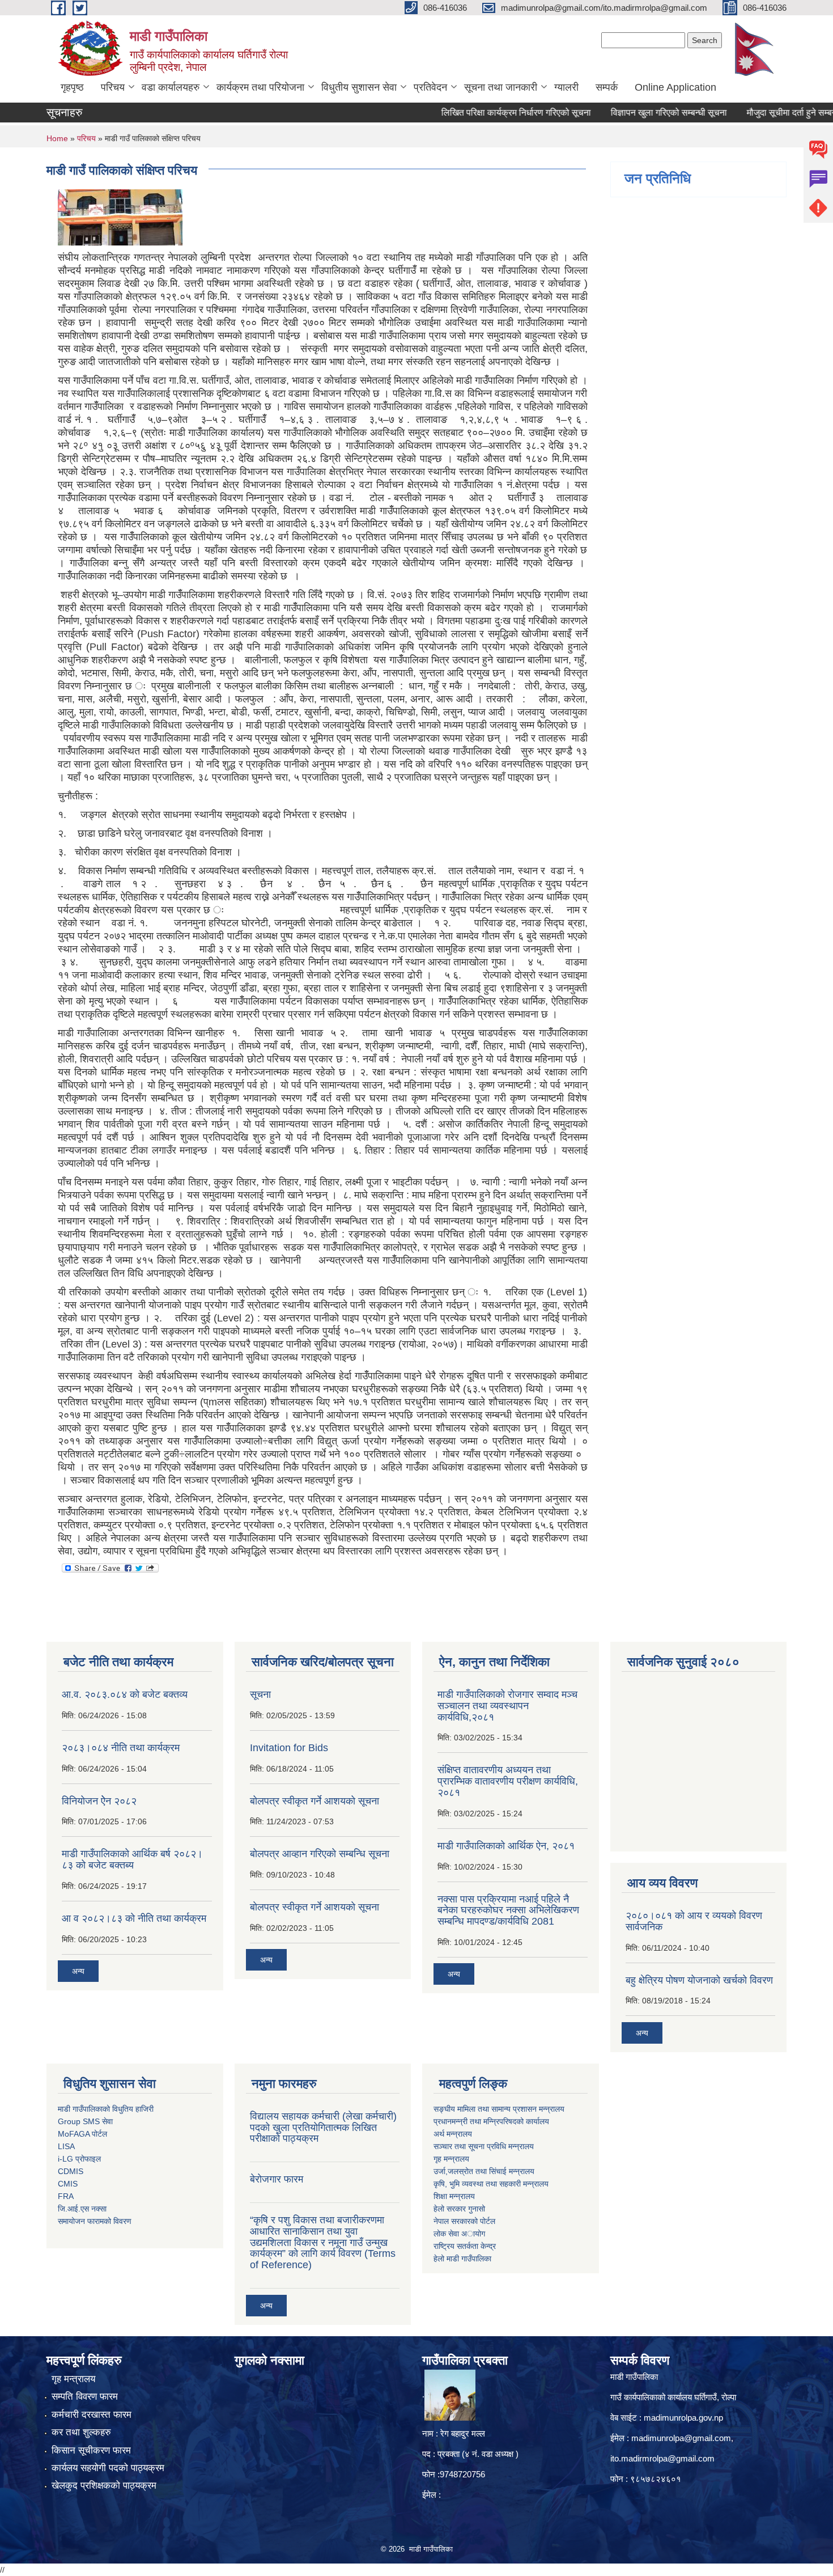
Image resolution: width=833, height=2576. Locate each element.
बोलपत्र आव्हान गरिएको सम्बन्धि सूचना (320, 1854)
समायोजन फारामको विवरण (95, 2221)
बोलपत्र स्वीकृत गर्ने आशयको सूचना (314, 1801)
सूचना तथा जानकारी (501, 87)
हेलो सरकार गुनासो (459, 2209)
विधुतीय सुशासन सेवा (359, 87)
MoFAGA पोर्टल (82, 2134)
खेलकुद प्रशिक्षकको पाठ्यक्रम (104, 2486)
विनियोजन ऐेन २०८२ (99, 1801)
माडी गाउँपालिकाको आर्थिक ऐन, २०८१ (506, 1846)
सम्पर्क (607, 87)
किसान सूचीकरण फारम (91, 2450)
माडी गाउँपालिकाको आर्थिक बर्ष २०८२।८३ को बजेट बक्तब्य (132, 1859)
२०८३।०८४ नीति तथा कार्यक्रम (121, 1748)
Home (57, 138)
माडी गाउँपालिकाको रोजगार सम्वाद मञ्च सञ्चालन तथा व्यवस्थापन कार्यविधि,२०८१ (507, 1706)
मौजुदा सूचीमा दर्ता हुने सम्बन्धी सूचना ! (768, 113)
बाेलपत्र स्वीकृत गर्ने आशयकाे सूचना (314, 1907)
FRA (66, 2196)
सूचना (260, 1694)
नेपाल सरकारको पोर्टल (464, 2221)
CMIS (68, 2184)
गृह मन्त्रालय (73, 2379)
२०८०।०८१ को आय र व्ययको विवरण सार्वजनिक (694, 1921)
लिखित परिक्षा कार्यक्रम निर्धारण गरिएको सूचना (477, 113)
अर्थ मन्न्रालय (453, 2134)
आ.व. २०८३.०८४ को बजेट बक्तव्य (125, 1694)
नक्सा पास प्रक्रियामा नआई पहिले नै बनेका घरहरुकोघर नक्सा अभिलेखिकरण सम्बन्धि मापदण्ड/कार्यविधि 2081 (508, 1910)
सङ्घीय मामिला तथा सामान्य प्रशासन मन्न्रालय (499, 2109)
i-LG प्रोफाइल (79, 2159)
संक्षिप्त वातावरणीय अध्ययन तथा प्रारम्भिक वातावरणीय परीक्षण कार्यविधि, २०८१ (508, 1781)
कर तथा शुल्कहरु (81, 2432)
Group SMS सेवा (85, 2121)
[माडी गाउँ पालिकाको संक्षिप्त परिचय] (120, 217)
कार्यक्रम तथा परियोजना (260, 87)
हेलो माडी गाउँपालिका (464, 2259)
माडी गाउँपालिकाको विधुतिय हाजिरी (106, 2109)
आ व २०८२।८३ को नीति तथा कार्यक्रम (134, 1918)
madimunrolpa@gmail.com (681, 2438)
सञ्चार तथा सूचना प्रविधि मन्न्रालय (484, 2146)
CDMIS (71, 2171)
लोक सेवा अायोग (459, 2234)
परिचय (113, 87)
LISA (66, 2146)
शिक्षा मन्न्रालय (454, 2196)
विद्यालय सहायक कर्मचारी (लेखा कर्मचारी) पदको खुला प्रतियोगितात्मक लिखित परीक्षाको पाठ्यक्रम (323, 2128)
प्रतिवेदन (430, 87)
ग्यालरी (566, 87)
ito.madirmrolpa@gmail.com (662, 2458)
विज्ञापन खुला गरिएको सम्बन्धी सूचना (629, 113)
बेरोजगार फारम (277, 2179)
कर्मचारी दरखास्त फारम (92, 2415)
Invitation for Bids (289, 1748)
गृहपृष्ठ (72, 87)
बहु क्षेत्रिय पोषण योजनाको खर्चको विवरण (699, 1980)
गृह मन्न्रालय (451, 2159)
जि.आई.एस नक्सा (82, 2209)
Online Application (675, 87)
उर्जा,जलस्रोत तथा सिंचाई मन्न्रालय (484, 2171)
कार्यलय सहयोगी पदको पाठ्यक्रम (108, 2468)
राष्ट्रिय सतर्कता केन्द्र (465, 2246)
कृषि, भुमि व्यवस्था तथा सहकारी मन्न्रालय (491, 2184)
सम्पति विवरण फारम (85, 2397)
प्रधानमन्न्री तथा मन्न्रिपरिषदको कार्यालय (491, 2121)
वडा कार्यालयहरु (171, 87)
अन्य (78, 1971)
